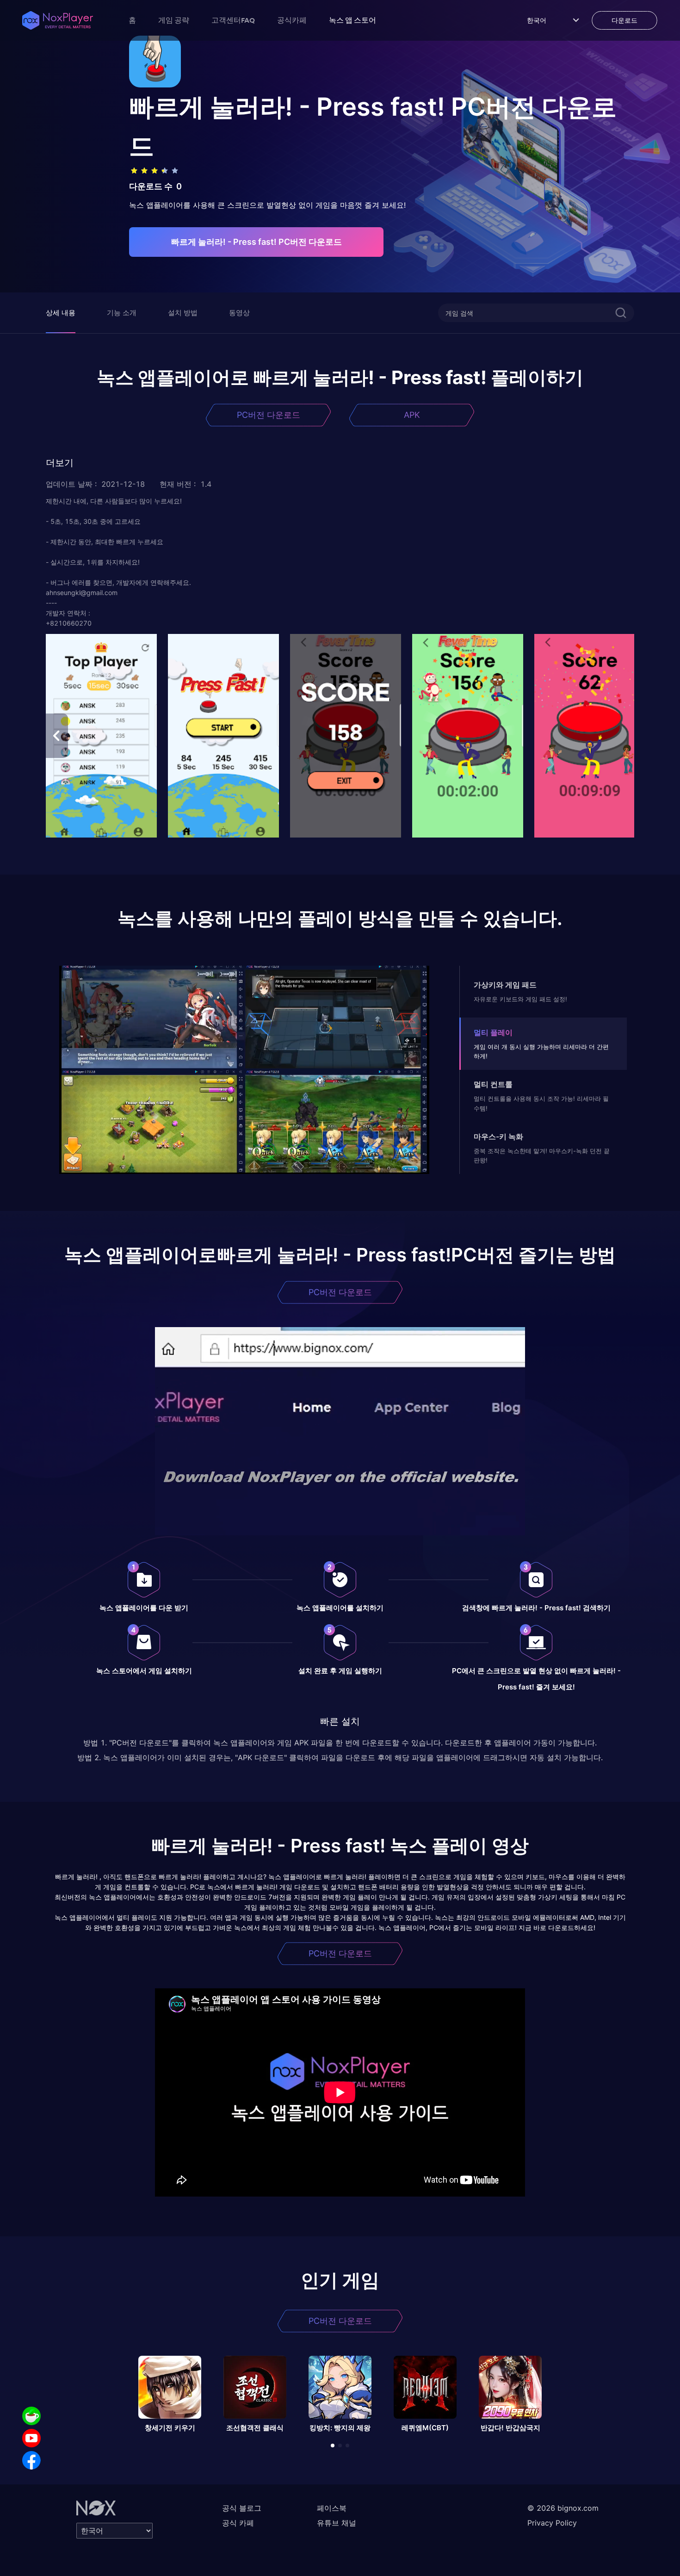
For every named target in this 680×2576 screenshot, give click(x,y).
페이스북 (332, 2508)
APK (412, 415)
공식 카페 (238, 2523)
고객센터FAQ (233, 20)
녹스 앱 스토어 (352, 20)
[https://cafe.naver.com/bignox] (31, 2416)
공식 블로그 (242, 2508)
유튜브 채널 (337, 2523)
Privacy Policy (552, 2523)
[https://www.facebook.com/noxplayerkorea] (31, 2460)
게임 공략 (174, 20)
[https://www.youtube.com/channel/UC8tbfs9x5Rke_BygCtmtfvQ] (31, 2438)
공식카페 (292, 20)
